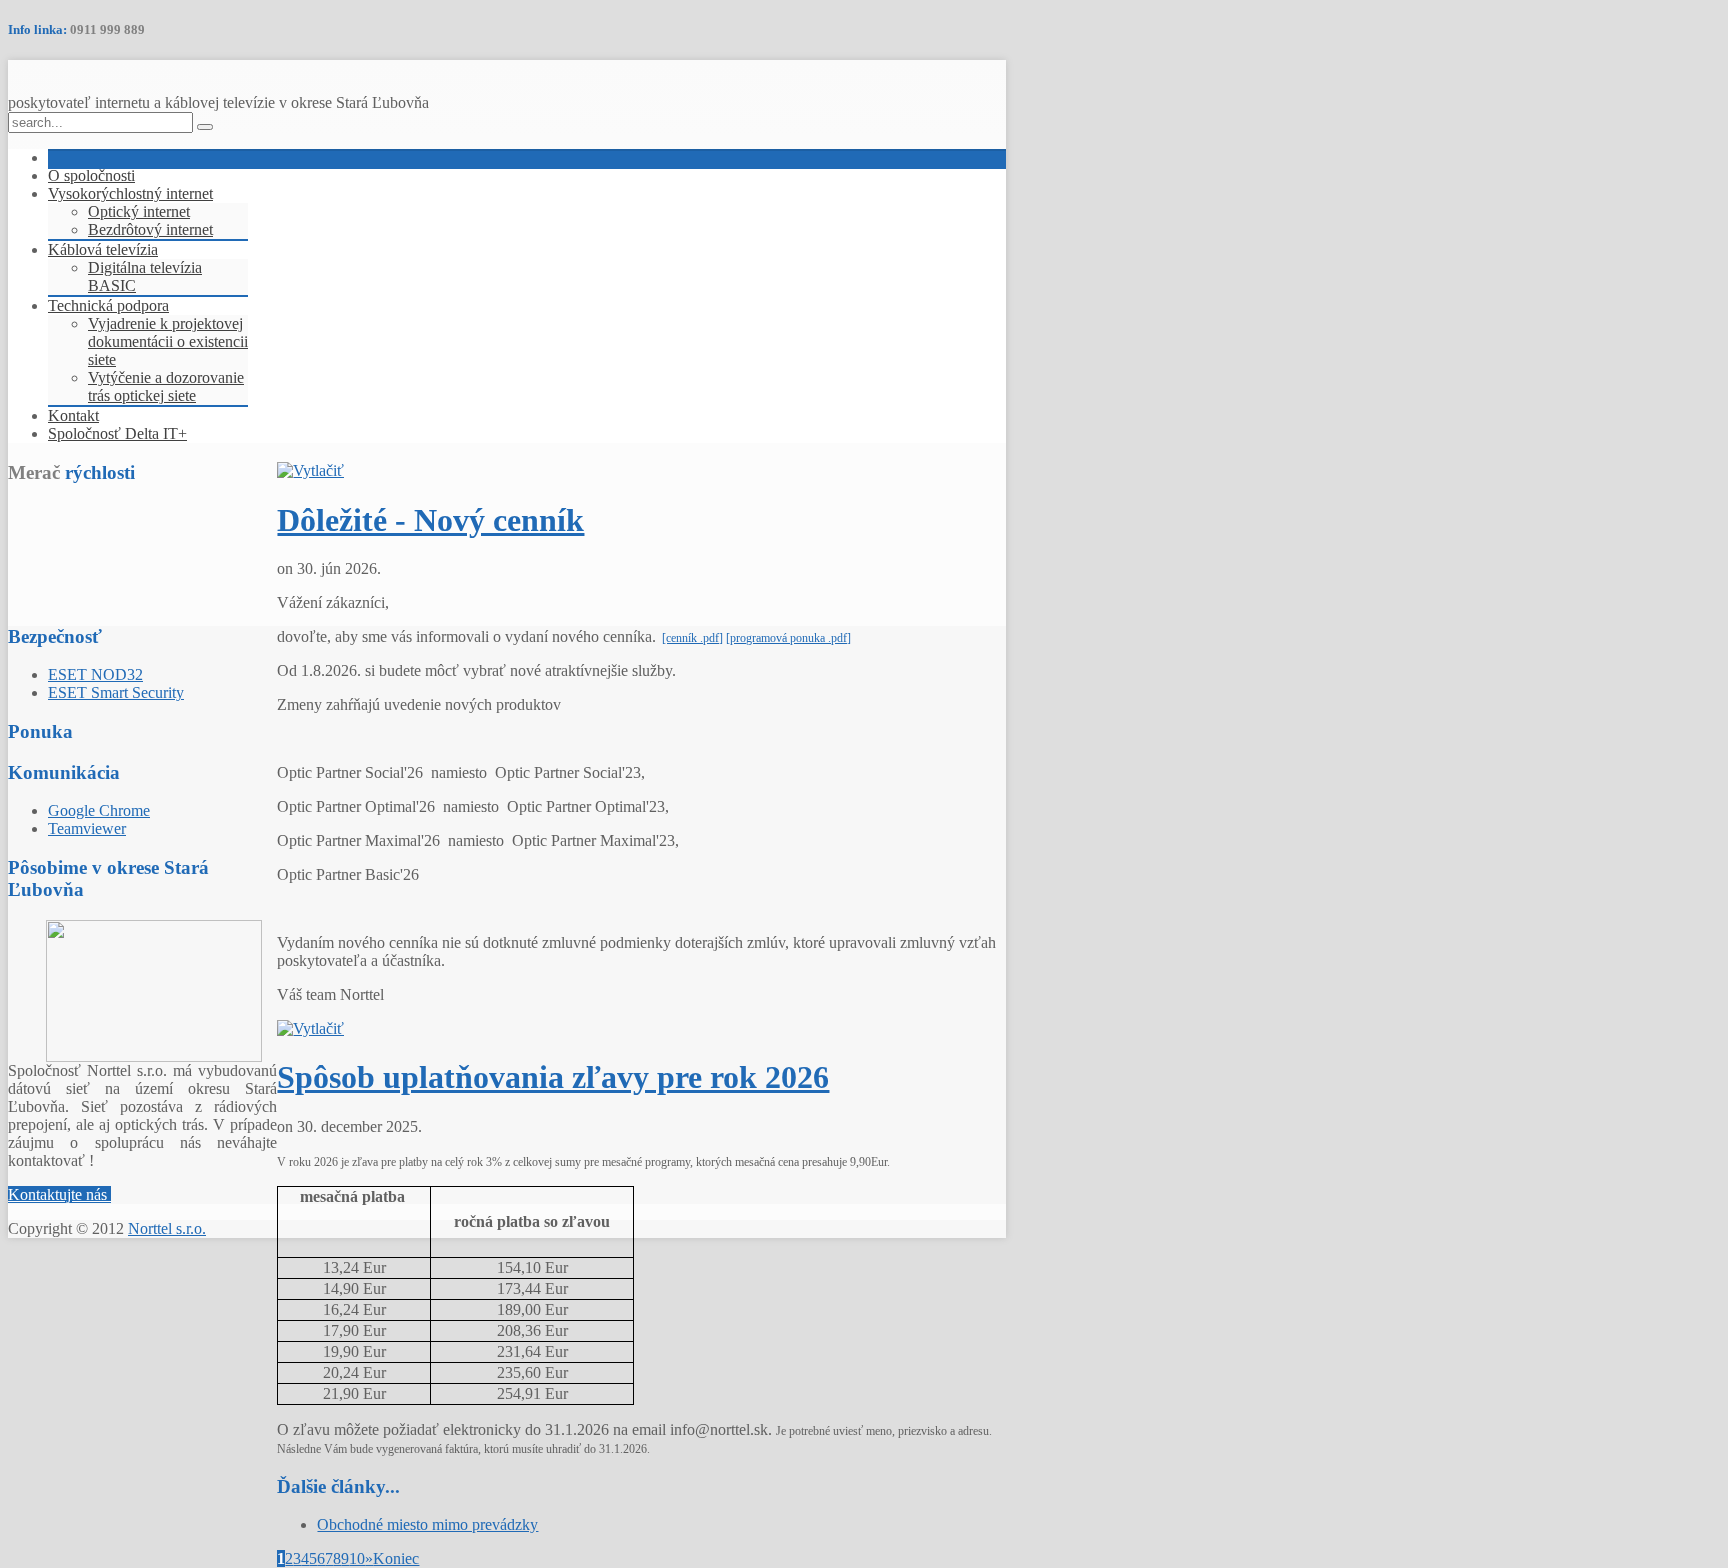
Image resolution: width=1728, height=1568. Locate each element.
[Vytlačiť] (310, 470)
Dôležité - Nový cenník (430, 520)
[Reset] (205, 127)
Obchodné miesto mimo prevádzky (427, 1524)
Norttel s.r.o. (167, 1228)
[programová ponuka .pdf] (788, 638)
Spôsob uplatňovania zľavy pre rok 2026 (553, 1077)
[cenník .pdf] (692, 638)
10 (357, 1558)
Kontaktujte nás (59, 1194)
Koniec (396, 1558)
